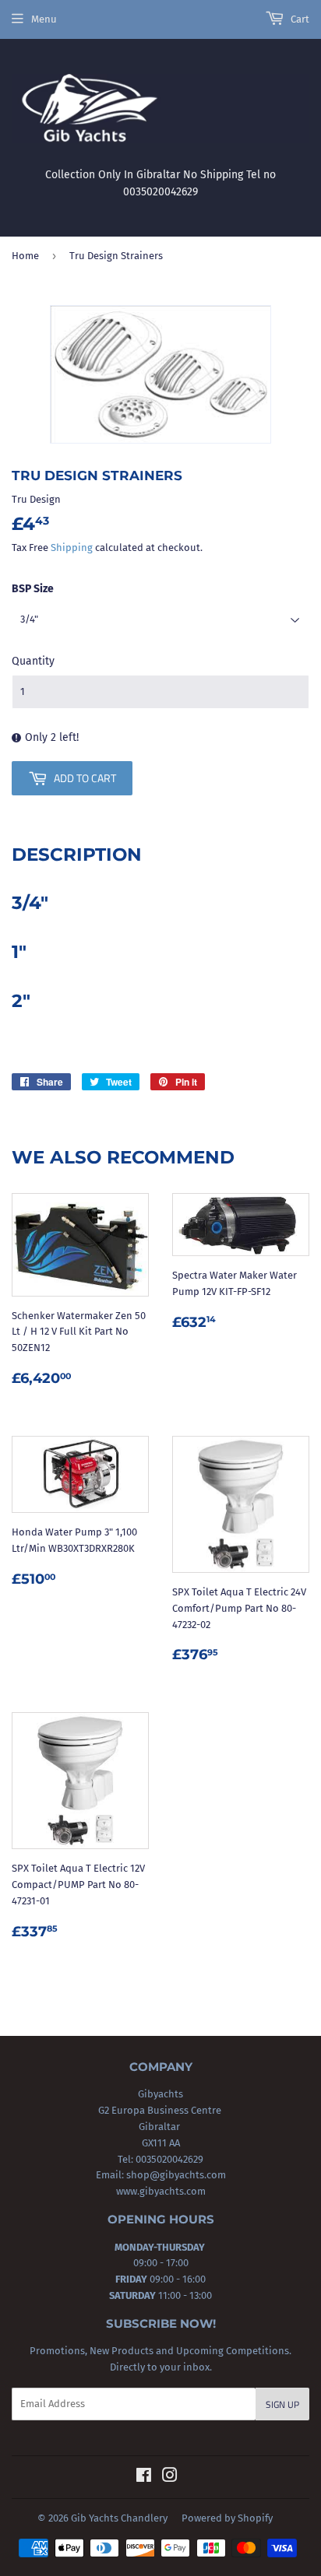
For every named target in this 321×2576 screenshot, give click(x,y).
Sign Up (282, 2404)
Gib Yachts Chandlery (119, 2518)
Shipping (72, 547)
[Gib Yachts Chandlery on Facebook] (144, 2478)
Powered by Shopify (227, 2518)
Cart (299, 19)
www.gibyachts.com (161, 2191)
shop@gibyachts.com (175, 2175)
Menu (44, 19)
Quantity (33, 661)
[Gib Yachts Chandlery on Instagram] (170, 2478)
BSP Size (33, 589)
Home (25, 256)
